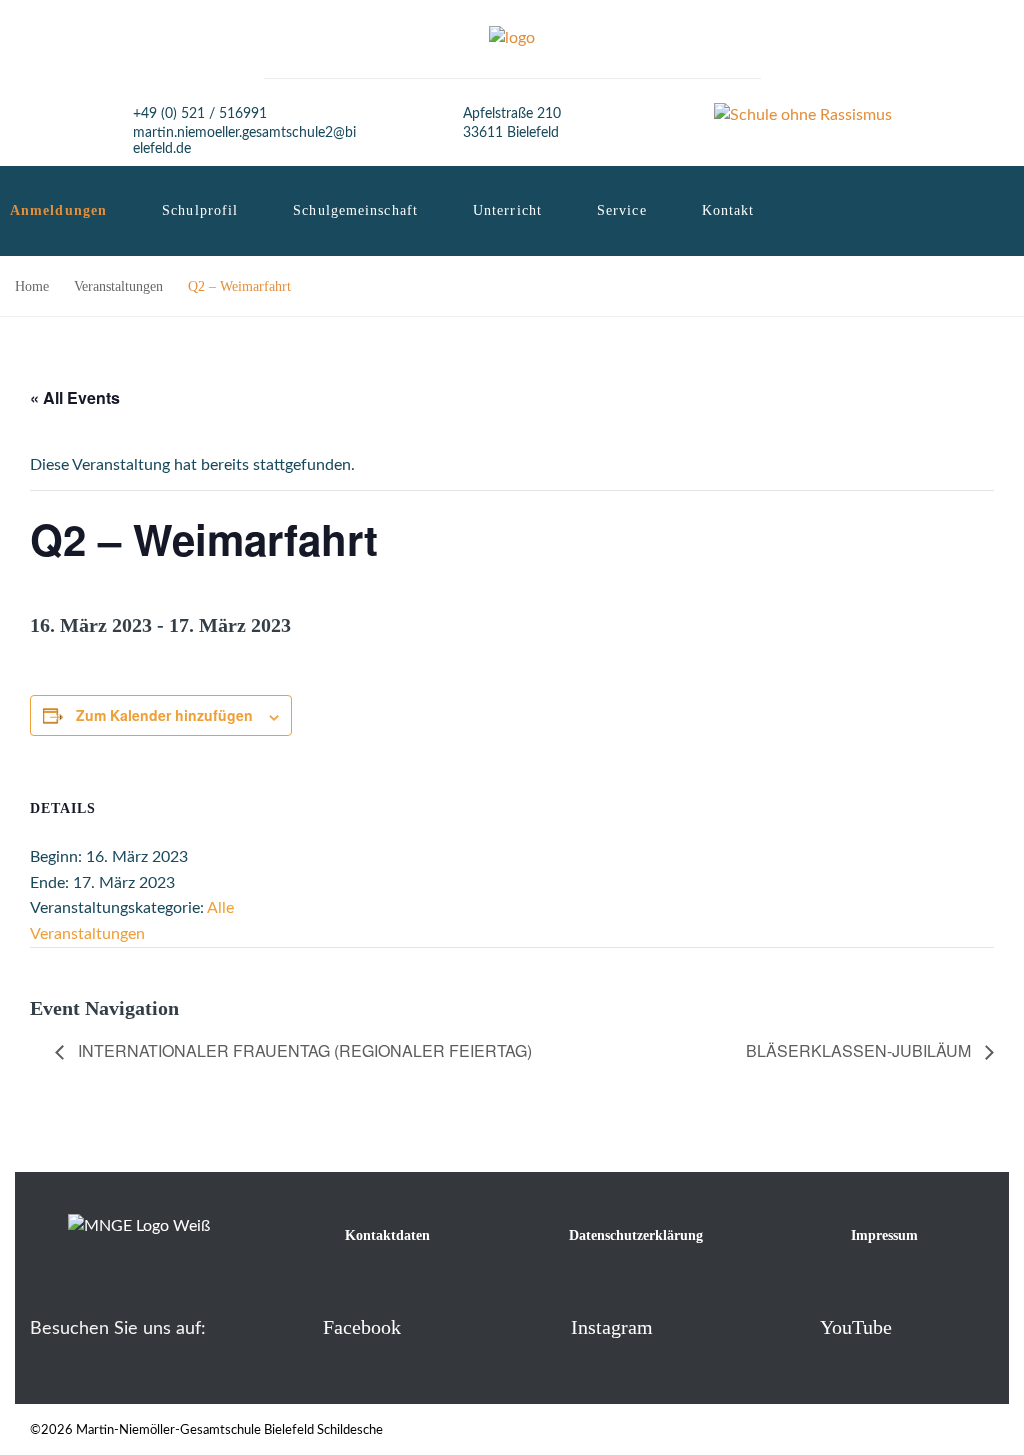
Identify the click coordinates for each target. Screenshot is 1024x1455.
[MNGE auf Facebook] (290, 1326)
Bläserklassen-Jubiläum (860, 1050)
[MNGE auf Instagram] (538, 1326)
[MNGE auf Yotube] (787, 1326)
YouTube (856, 1327)
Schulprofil (200, 210)
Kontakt (728, 210)
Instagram (612, 1327)
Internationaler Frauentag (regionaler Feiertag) (303, 1050)
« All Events (75, 397)
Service (622, 210)
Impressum (884, 1235)
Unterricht (507, 210)
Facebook (362, 1327)
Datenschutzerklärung (636, 1235)
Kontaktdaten (387, 1235)
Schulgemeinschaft (355, 210)
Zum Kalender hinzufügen (164, 715)
